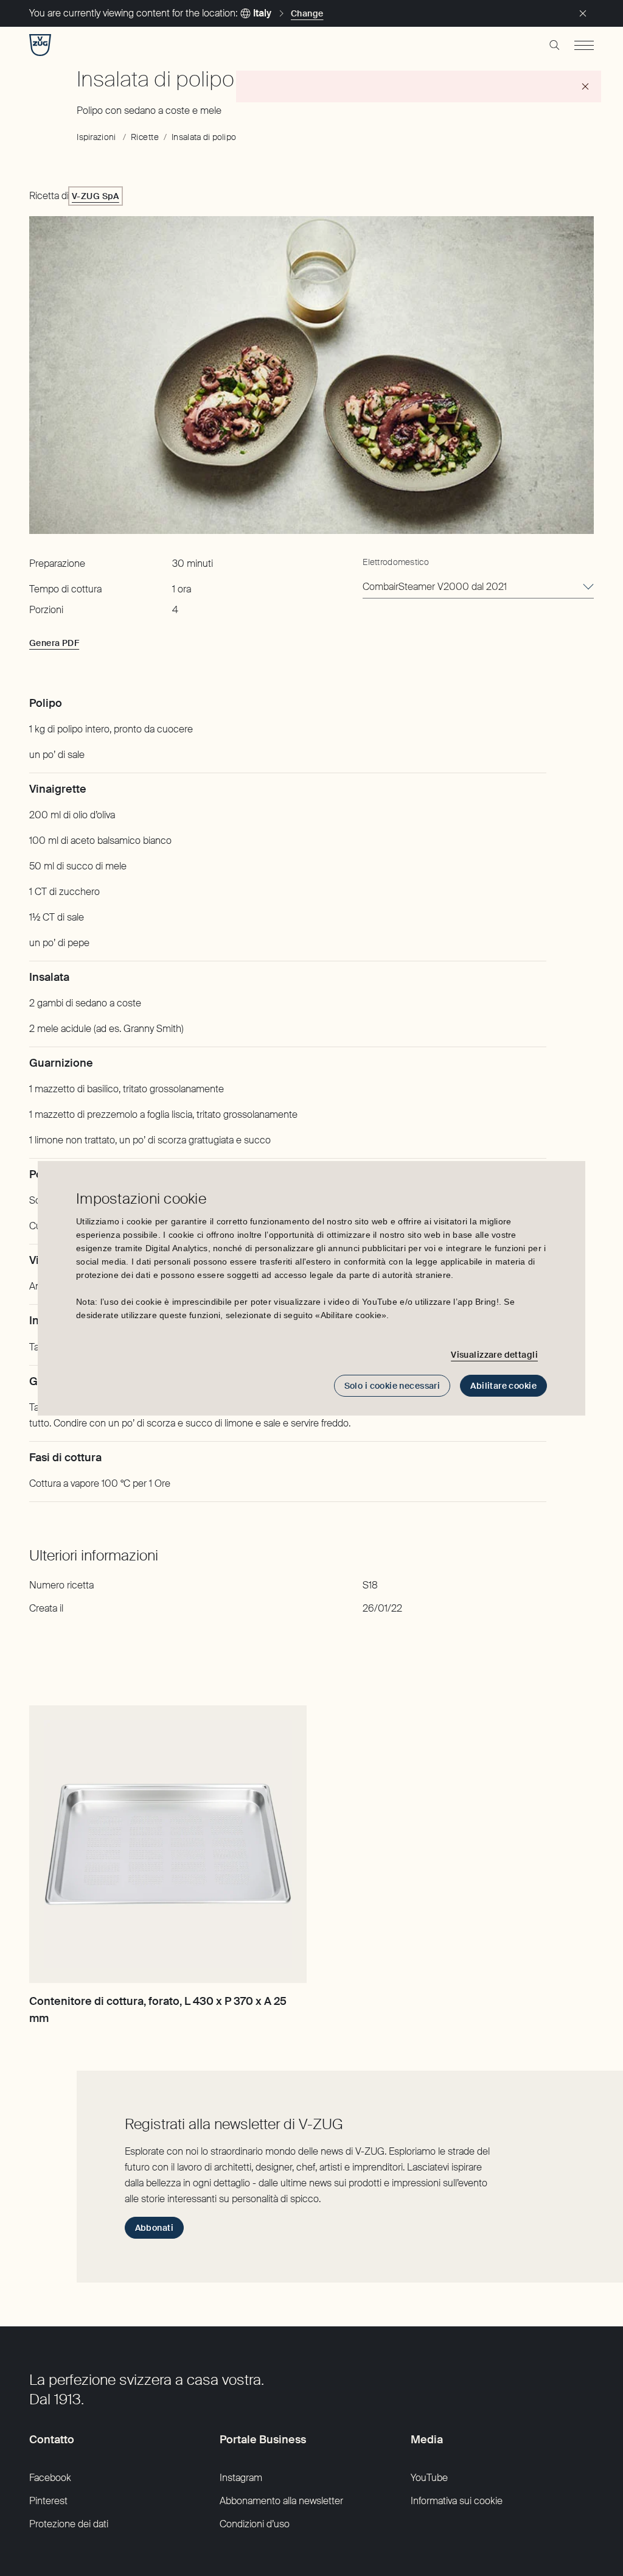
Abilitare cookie (503, 1386)
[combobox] (478, 588)
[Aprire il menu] (584, 45)
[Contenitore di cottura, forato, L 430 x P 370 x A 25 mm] (168, 1844)
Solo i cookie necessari (392, 1386)
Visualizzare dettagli (494, 1355)
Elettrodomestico (395, 562)
